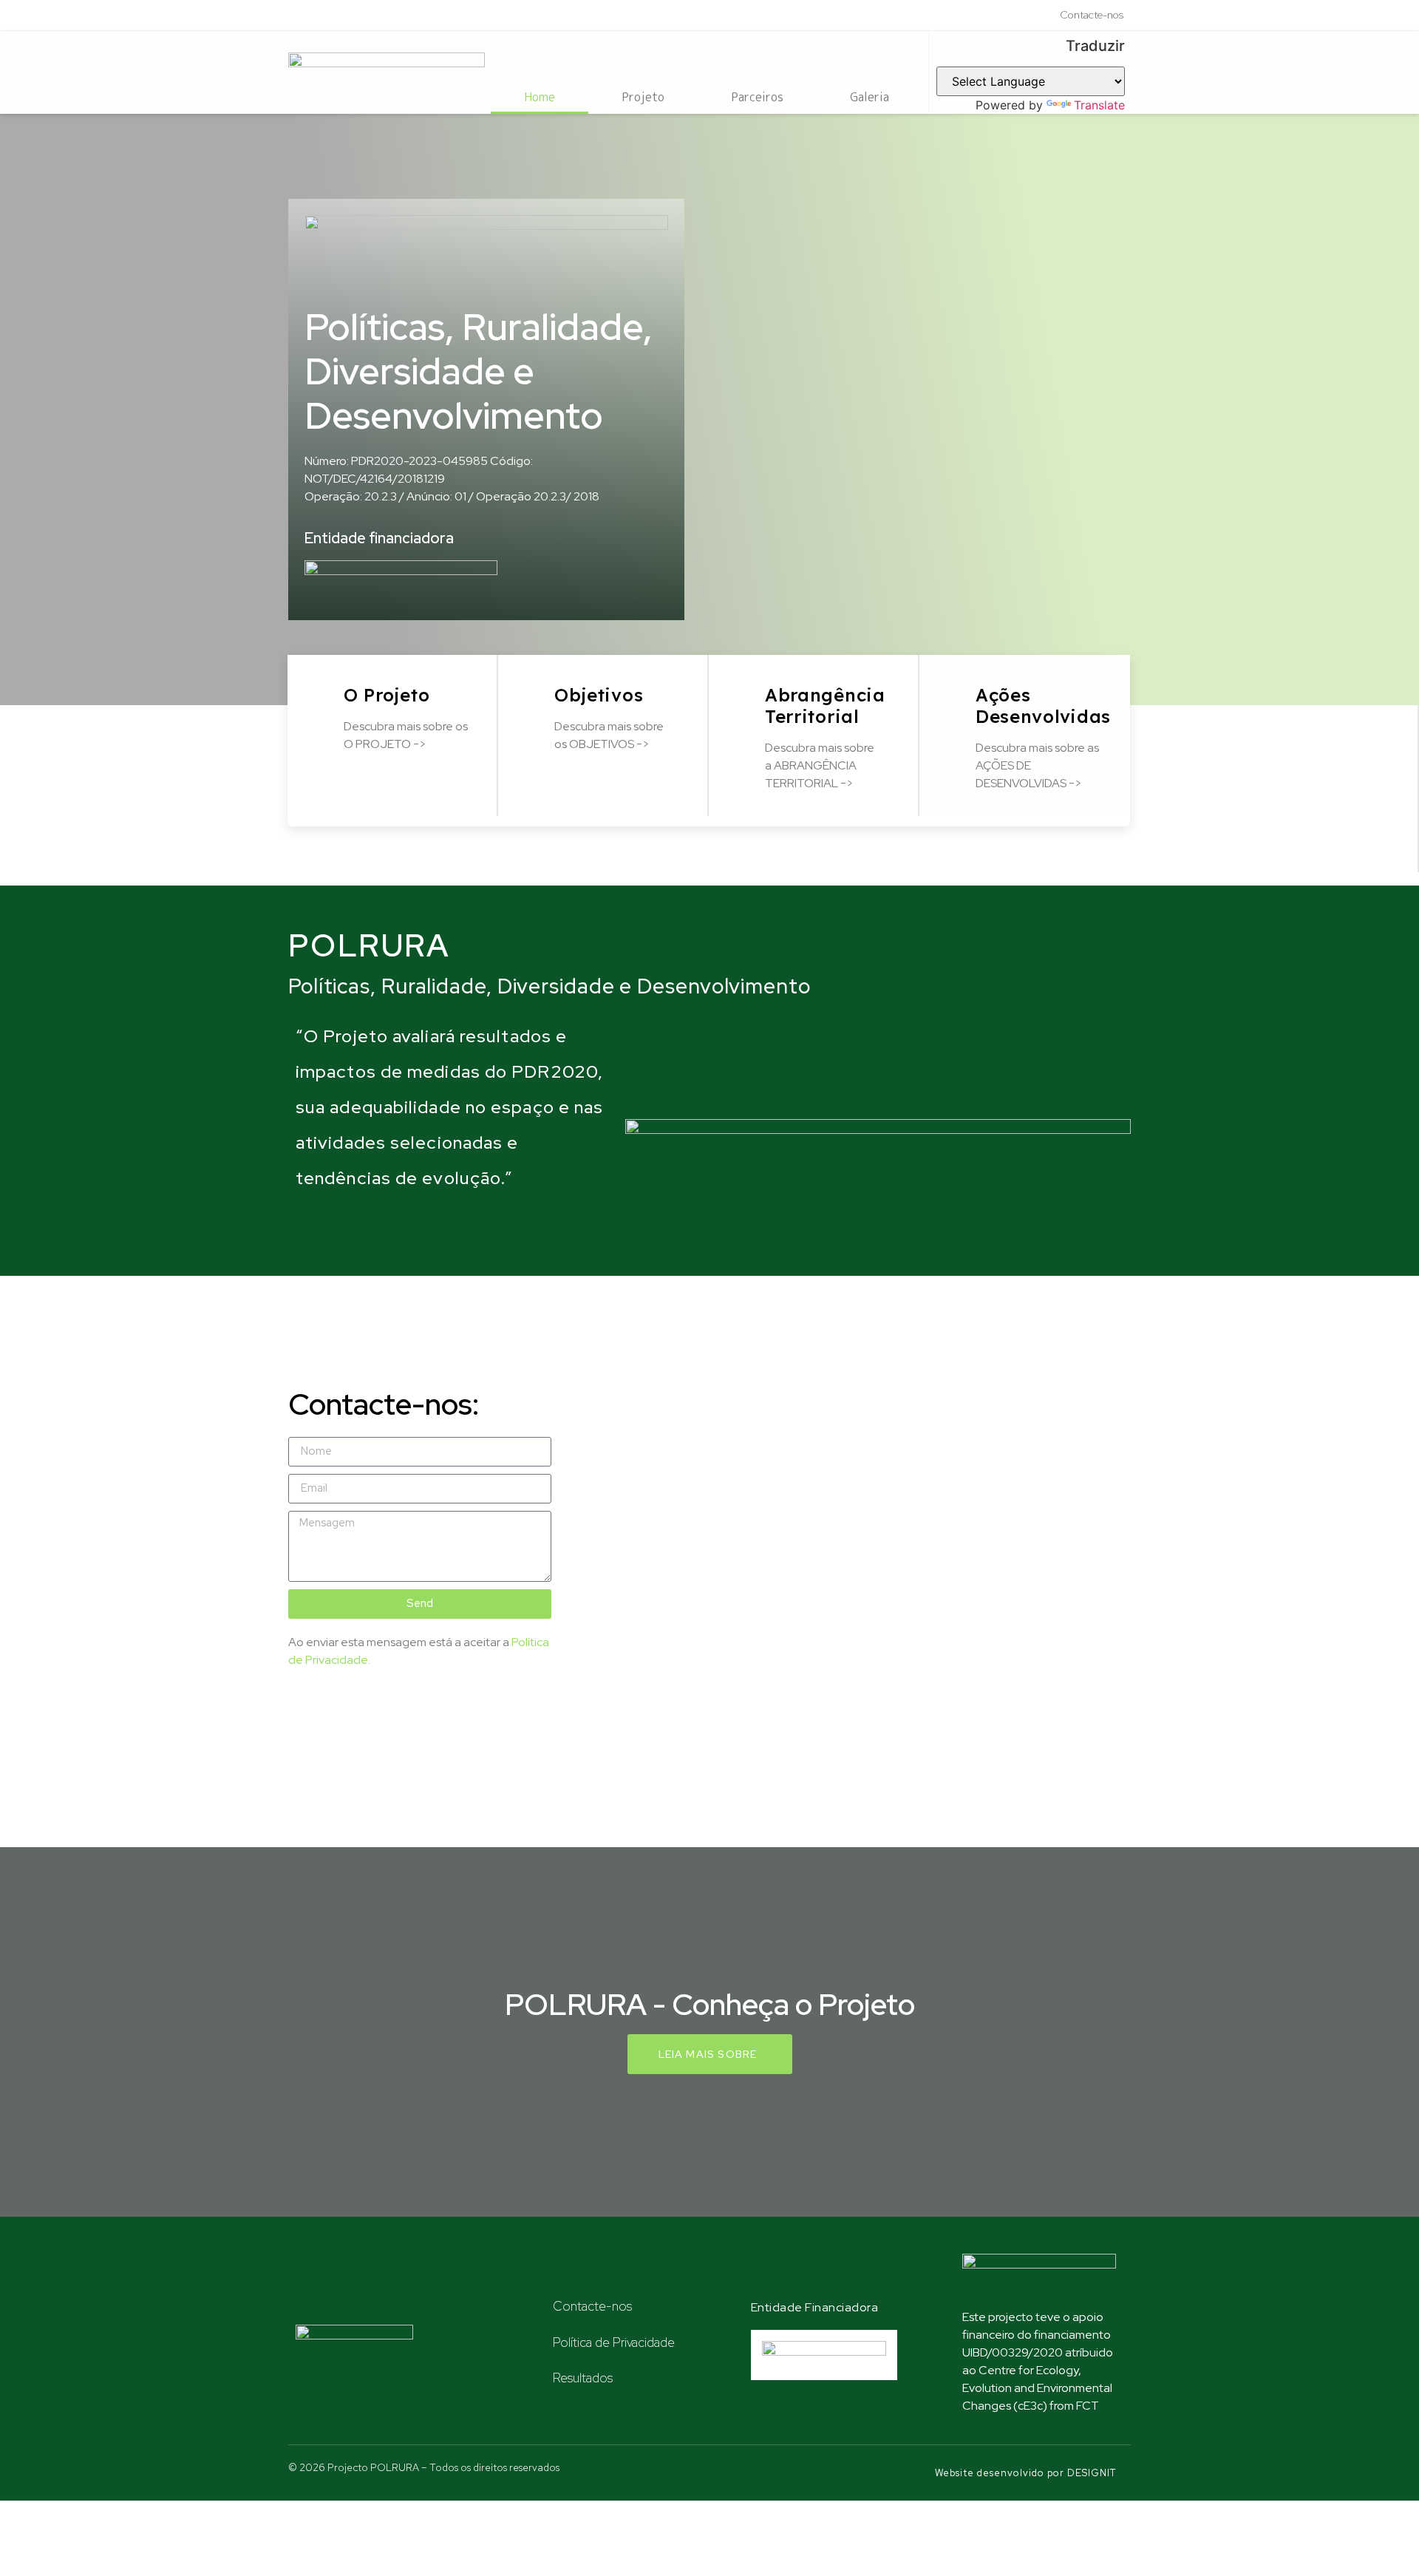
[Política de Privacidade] (536, 2339)
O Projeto (387, 695)
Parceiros (757, 97)
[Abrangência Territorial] (745, 691)
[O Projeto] (323, 691)
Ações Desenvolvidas (1043, 706)
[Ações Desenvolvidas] (955, 691)
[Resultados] (536, 2375)
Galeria (870, 97)
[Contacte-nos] (536, 2304)
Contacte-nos (592, 2306)
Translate (1099, 105)
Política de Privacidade (614, 2342)
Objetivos (599, 695)
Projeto (643, 97)
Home (540, 97)
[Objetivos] (534, 691)
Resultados (583, 2378)
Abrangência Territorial (825, 706)
